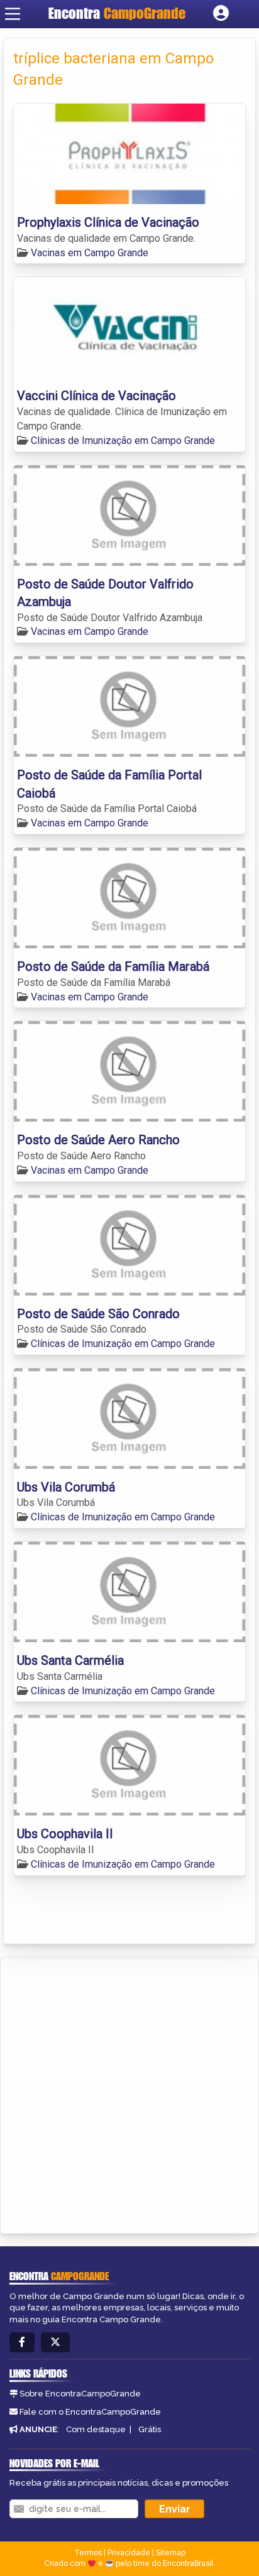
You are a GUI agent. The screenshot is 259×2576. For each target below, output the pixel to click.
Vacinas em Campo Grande (90, 253)
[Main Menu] (13, 14)
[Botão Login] (221, 14)
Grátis (150, 2429)
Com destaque (96, 2429)
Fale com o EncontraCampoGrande (90, 2412)
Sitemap (171, 2553)
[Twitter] (55, 2343)
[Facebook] (22, 2343)
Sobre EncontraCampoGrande (80, 2394)
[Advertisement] (129, 2093)
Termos (88, 2553)
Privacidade (129, 2553)
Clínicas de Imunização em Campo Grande (123, 441)
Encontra (117, 13)
